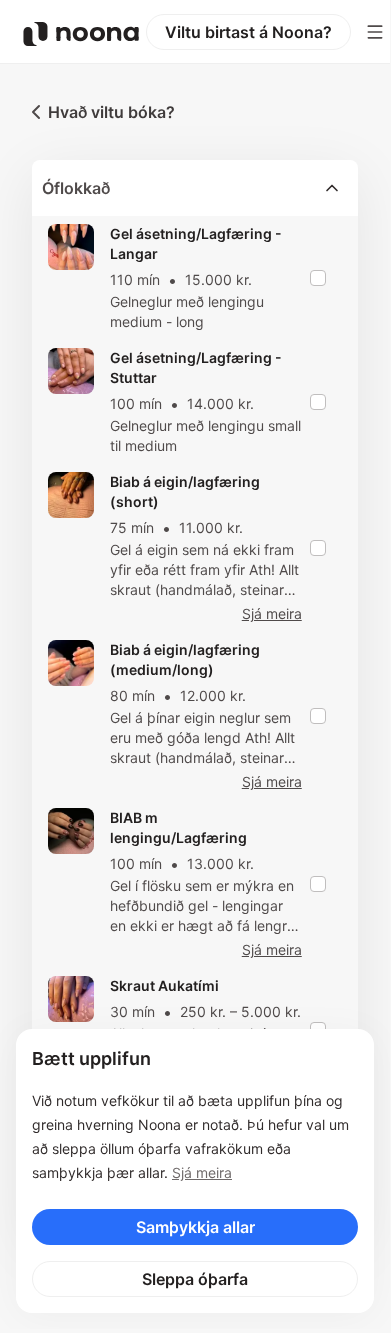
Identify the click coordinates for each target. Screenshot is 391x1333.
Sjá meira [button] (272, 613)
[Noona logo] (81, 34)
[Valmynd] (375, 32)
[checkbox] (318, 278)
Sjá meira (202, 1172)
